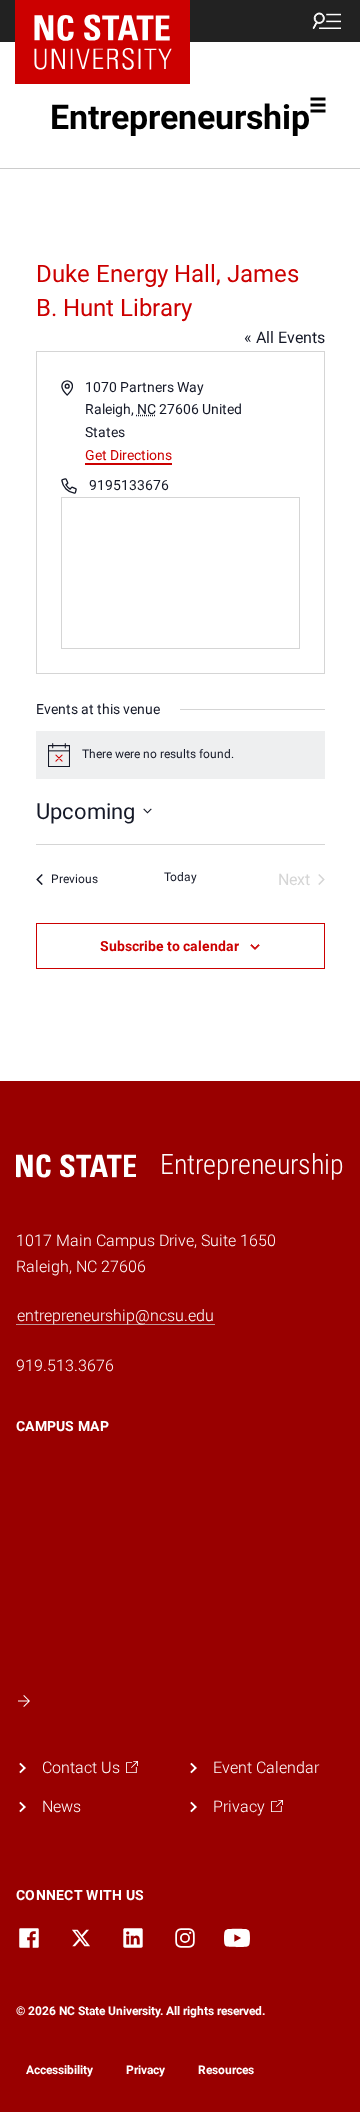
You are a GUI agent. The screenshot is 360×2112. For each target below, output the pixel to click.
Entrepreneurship (180, 117)
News (61, 1806)
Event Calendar (266, 1767)
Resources (226, 2070)
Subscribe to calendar (169, 946)
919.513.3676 (65, 1365)
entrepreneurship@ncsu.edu (115, 1315)
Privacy (145, 2070)
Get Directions (128, 455)
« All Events (284, 337)
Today (180, 877)
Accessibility (59, 2070)
